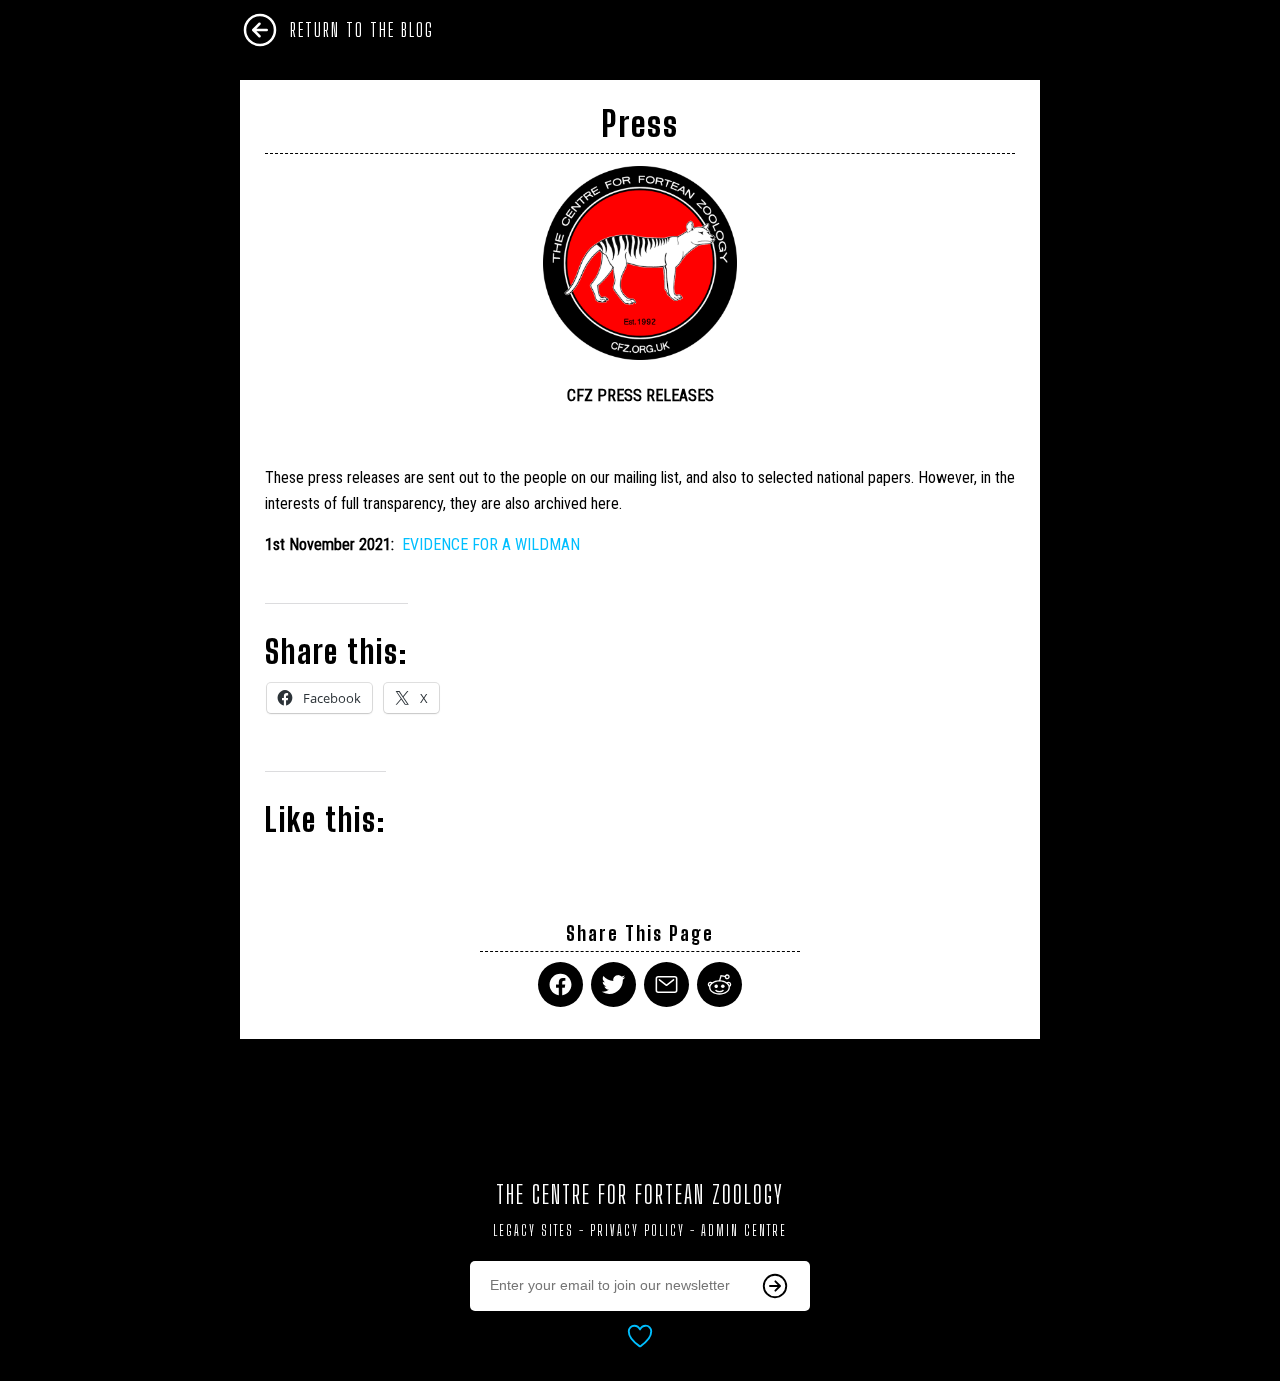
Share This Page (640, 933)
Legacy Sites (533, 1230)
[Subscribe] (775, 1286)
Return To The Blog (362, 30)
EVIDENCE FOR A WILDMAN (491, 544)
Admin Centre (744, 1230)
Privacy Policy (637, 1230)
